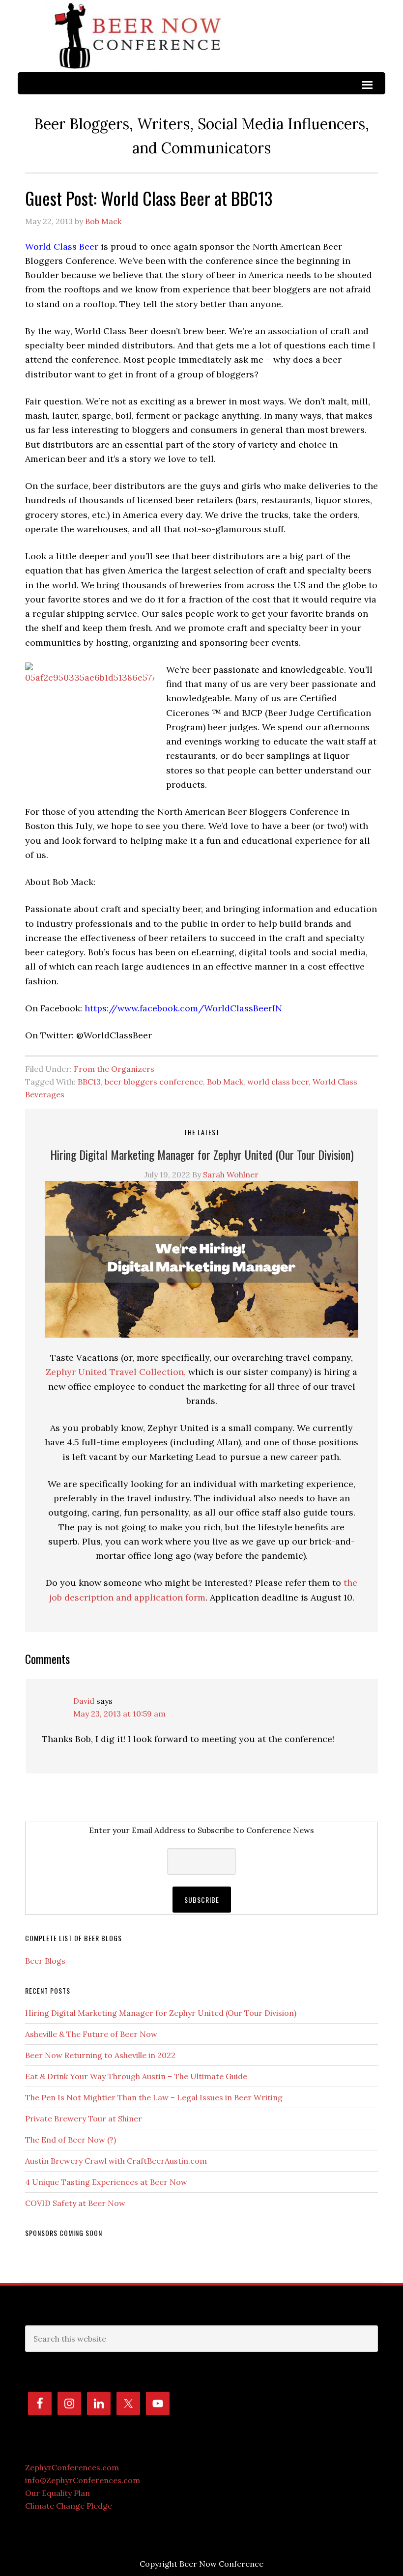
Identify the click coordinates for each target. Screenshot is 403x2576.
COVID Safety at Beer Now (75, 2203)
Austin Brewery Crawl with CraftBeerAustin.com (116, 2161)
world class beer (278, 1082)
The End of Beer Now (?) (71, 2140)
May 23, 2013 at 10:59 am (119, 1714)
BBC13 (89, 1082)
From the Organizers (114, 1069)
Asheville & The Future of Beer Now (91, 2034)
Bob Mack (225, 1082)
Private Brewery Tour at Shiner (84, 2118)
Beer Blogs (45, 1961)
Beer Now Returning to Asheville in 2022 (100, 2055)
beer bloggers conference (154, 1082)
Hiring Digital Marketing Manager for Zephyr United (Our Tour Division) (202, 1154)
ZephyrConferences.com (72, 2467)
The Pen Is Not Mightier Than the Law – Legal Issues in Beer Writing (155, 2097)
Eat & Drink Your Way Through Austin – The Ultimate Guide (136, 2076)
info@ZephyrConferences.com (83, 2480)
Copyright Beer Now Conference (201, 2564)
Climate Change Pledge (69, 2506)
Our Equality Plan (58, 2493)
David (84, 1701)
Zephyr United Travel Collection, (116, 1372)
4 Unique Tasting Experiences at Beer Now (106, 2182)
